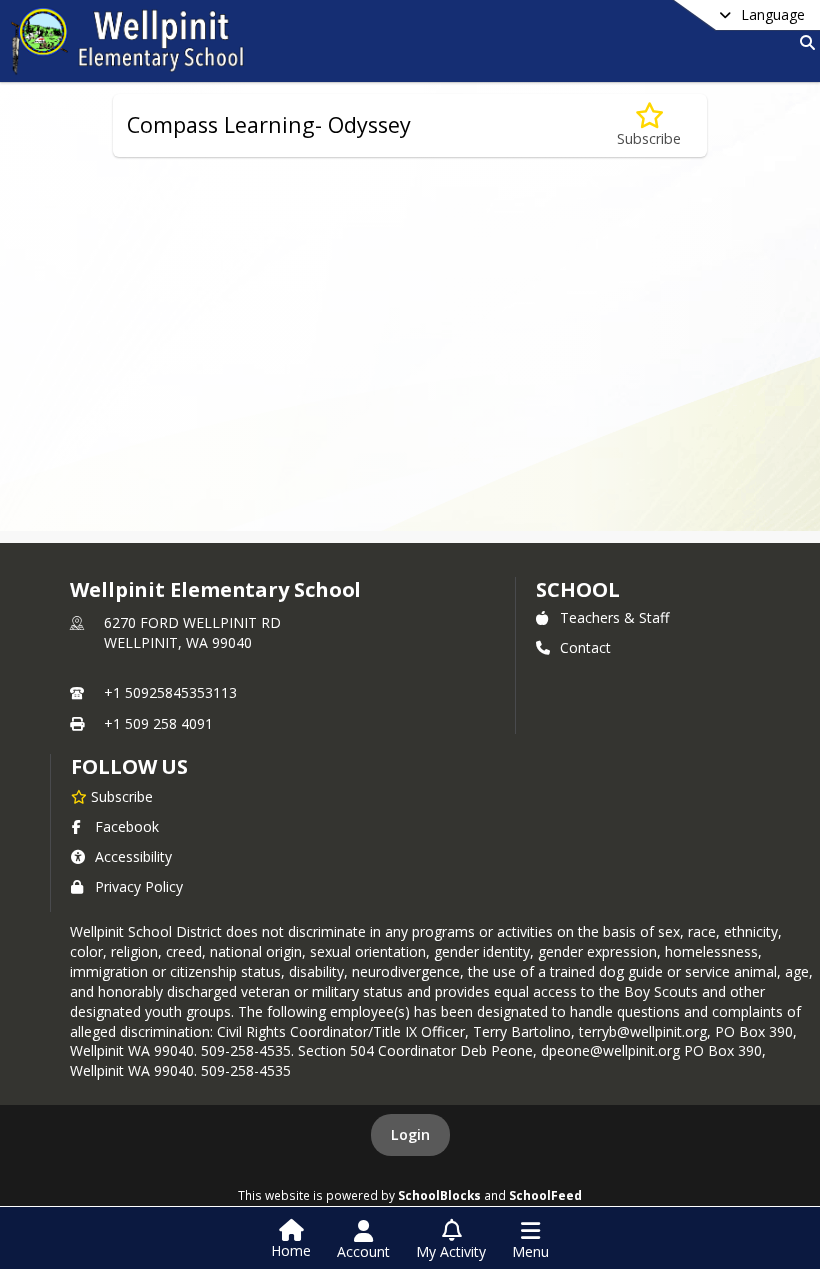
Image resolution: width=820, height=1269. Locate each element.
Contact (585, 647)
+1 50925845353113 (170, 692)
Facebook (127, 826)
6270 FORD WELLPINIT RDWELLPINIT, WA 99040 (192, 632)
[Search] (803, 42)
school (577, 589)
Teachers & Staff (614, 617)
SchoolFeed (545, 1195)
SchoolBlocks (439, 1195)
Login (410, 1134)
